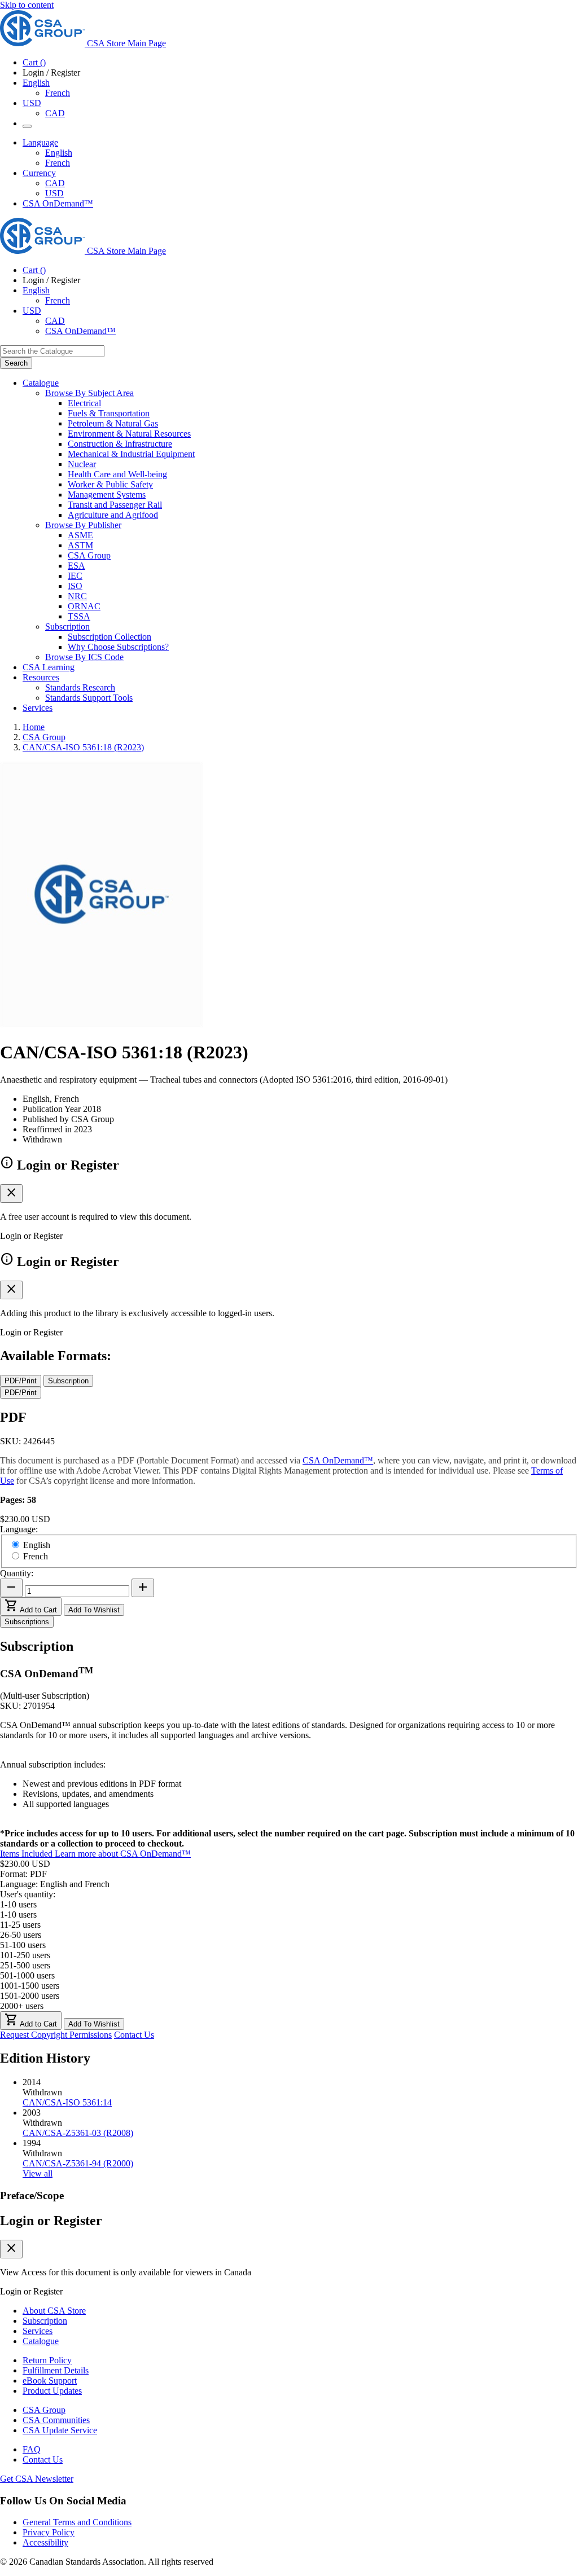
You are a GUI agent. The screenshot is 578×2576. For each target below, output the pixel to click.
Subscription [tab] (68, 1381)
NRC (77, 596)
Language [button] (40, 142)
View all (38, 2173)
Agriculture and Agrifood (113, 515)
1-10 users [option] (18, 1915)
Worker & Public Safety (110, 484)
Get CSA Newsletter (37, 2479)
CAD (55, 113)
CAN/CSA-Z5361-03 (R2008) (78, 2133)
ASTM (80, 545)
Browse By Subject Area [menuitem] (89, 393)
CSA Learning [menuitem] (49, 667)
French (58, 93)
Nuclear (82, 464)
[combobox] (52, 351)
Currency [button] (39, 173)
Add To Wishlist (94, 1610)
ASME (80, 535)
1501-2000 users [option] (30, 1996)
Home (34, 727)
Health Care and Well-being (117, 474)
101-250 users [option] (25, 1955)
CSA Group (89, 555)
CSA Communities (56, 2420)
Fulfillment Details (56, 2370)
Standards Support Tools (89, 698)
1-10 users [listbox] (18, 1904)
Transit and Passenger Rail (115, 505)
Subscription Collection (110, 637)
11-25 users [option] (20, 1925)
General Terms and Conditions (77, 2522)
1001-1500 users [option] (30, 1986)
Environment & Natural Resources (129, 434)
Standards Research (80, 687)
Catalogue (41, 2341)
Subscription (45, 2321)
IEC (75, 576)
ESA (76, 566)
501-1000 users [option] (27, 1975)
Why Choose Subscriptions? (118, 647)
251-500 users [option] (25, 1965)
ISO (75, 586)
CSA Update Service (60, 2430)
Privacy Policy (49, 2532)
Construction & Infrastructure (120, 444)
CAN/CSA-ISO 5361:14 (67, 2102)
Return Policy (47, 2360)
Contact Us (134, 2035)
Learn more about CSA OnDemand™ (123, 1854)
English (59, 153)
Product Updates (52, 2391)
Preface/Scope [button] (32, 2195)
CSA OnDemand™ (58, 203)
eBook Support (50, 2381)
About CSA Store (54, 2311)
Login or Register (51, 2221)
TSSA (79, 616)
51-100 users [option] (23, 1945)
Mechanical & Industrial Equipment (131, 454)
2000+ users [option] (22, 2006)
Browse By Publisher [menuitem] (83, 525)
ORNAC (84, 606)
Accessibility (45, 2542)
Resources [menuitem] (41, 677)
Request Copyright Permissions (56, 2035)
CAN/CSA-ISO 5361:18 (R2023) (83, 747)
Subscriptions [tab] (27, 1622)
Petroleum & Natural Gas (113, 423)
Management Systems (107, 494)
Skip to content (27, 5)
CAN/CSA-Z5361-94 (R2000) (78, 2163)
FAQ (32, 2449)
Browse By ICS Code (84, 657)
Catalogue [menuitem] (41, 383)
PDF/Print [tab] (21, 1381)
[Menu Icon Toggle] (27, 126)
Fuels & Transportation (109, 413)
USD (32, 103)
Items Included (27, 1854)
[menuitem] (323, 403)
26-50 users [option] (21, 1935)
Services (38, 2331)
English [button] (36, 83)
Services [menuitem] (38, 708)
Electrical (84, 403)
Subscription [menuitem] (67, 627)
